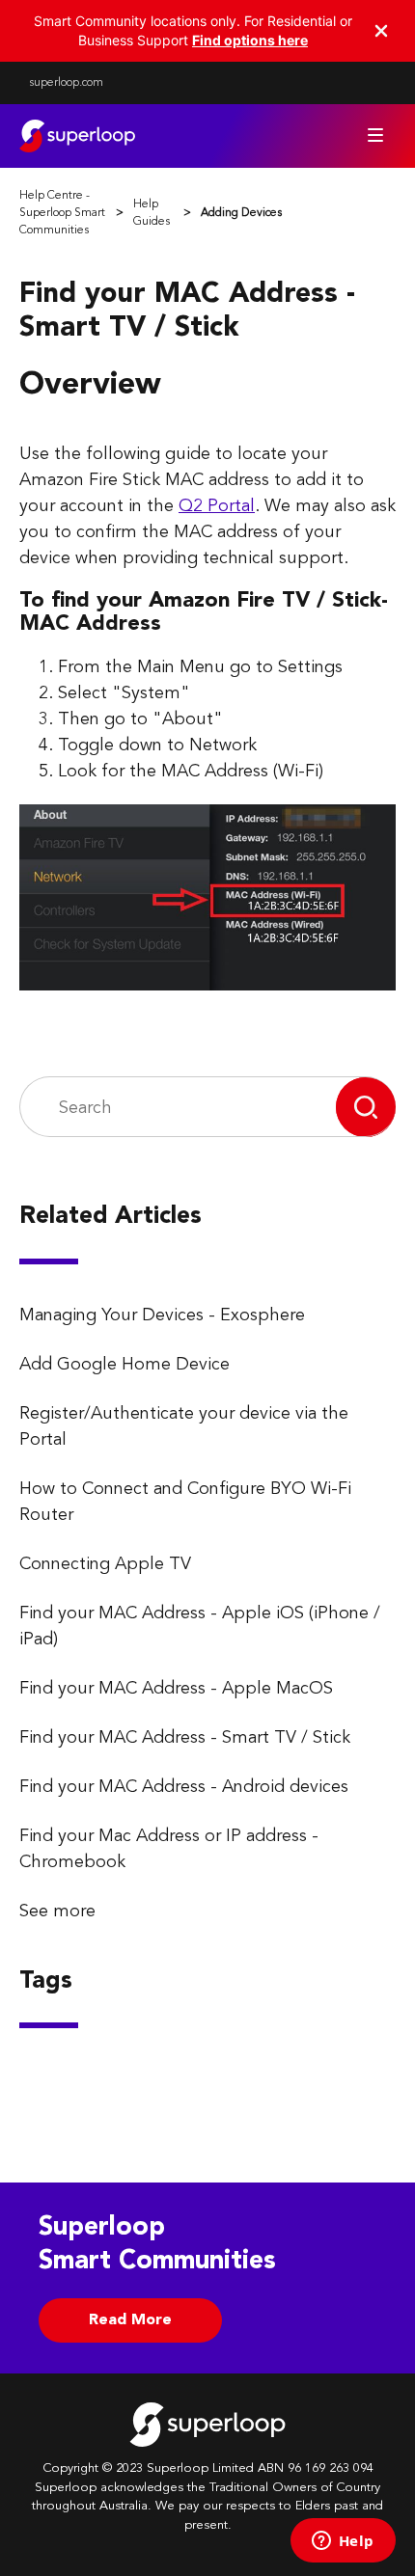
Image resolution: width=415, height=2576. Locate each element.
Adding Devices (241, 213)
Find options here (250, 40)
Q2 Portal (217, 506)
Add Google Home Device (124, 1365)
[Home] (77, 136)
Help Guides (152, 213)
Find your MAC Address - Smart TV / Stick (185, 1738)
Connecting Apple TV (105, 1564)
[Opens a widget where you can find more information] (343, 2542)
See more (57, 1912)
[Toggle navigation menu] (375, 135)
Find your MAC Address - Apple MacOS (176, 1689)
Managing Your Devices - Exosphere (162, 1315)
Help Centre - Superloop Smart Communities (62, 213)
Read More (130, 2320)
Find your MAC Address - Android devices (184, 1787)
